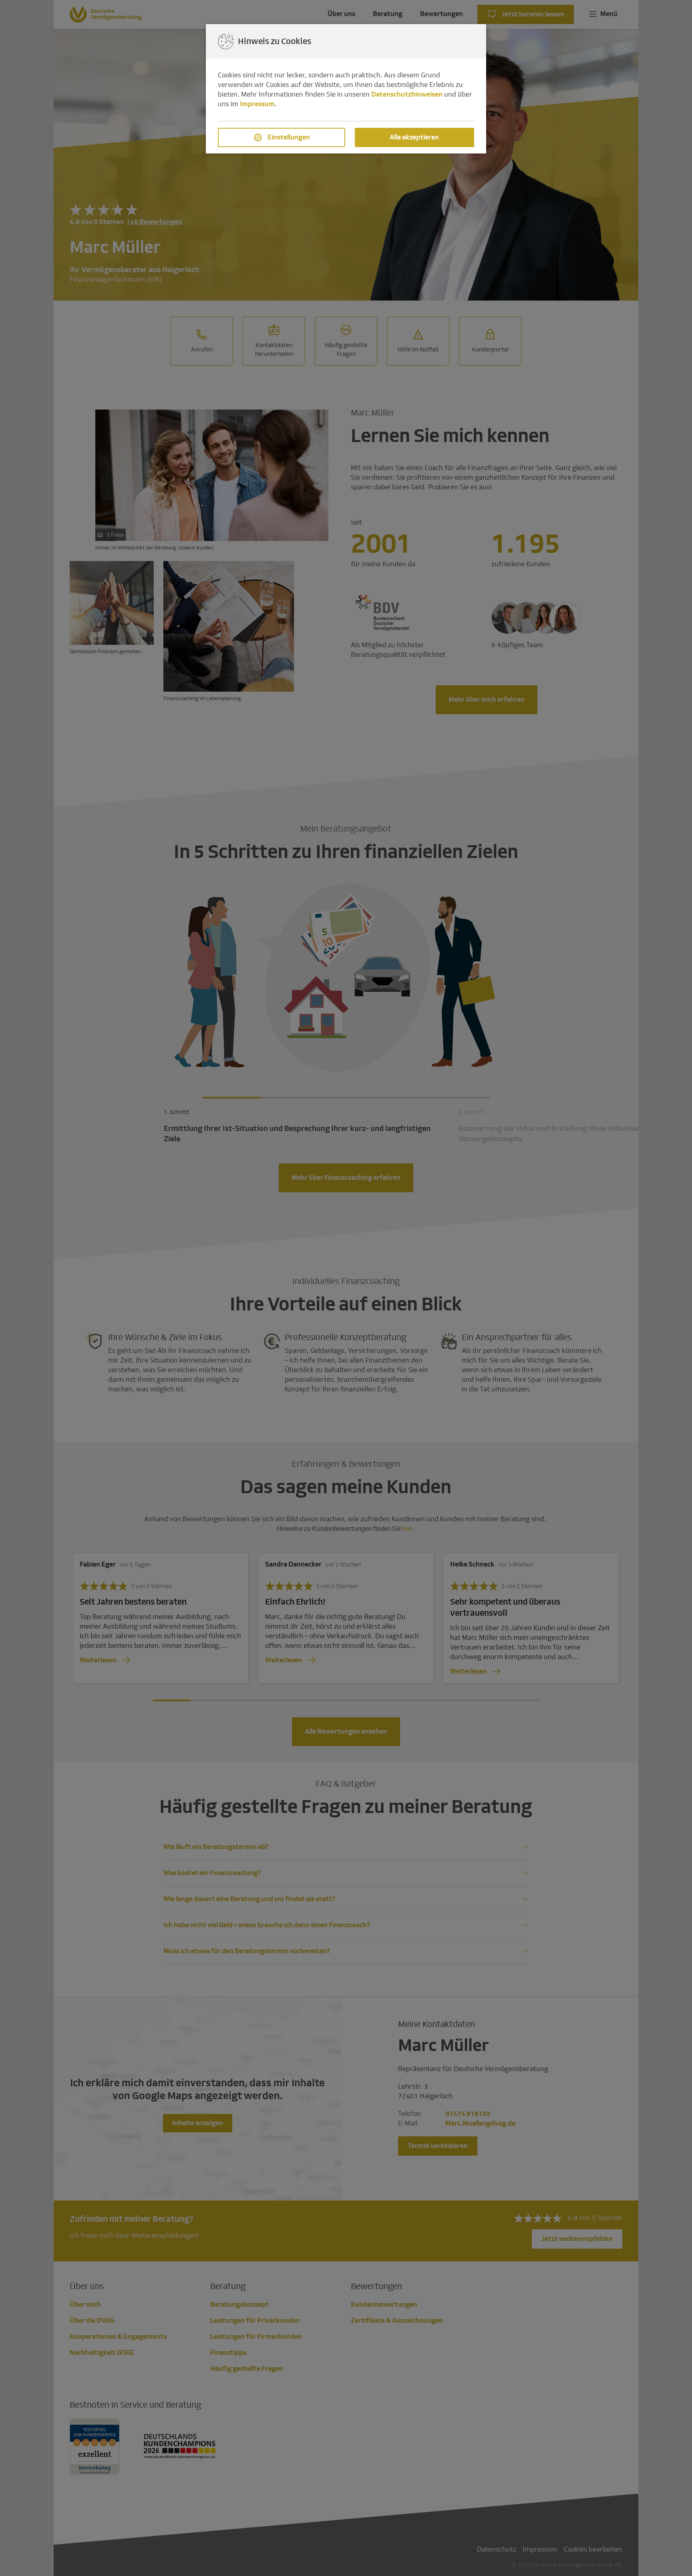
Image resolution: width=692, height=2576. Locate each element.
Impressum (257, 104)
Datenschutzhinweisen (407, 94)
